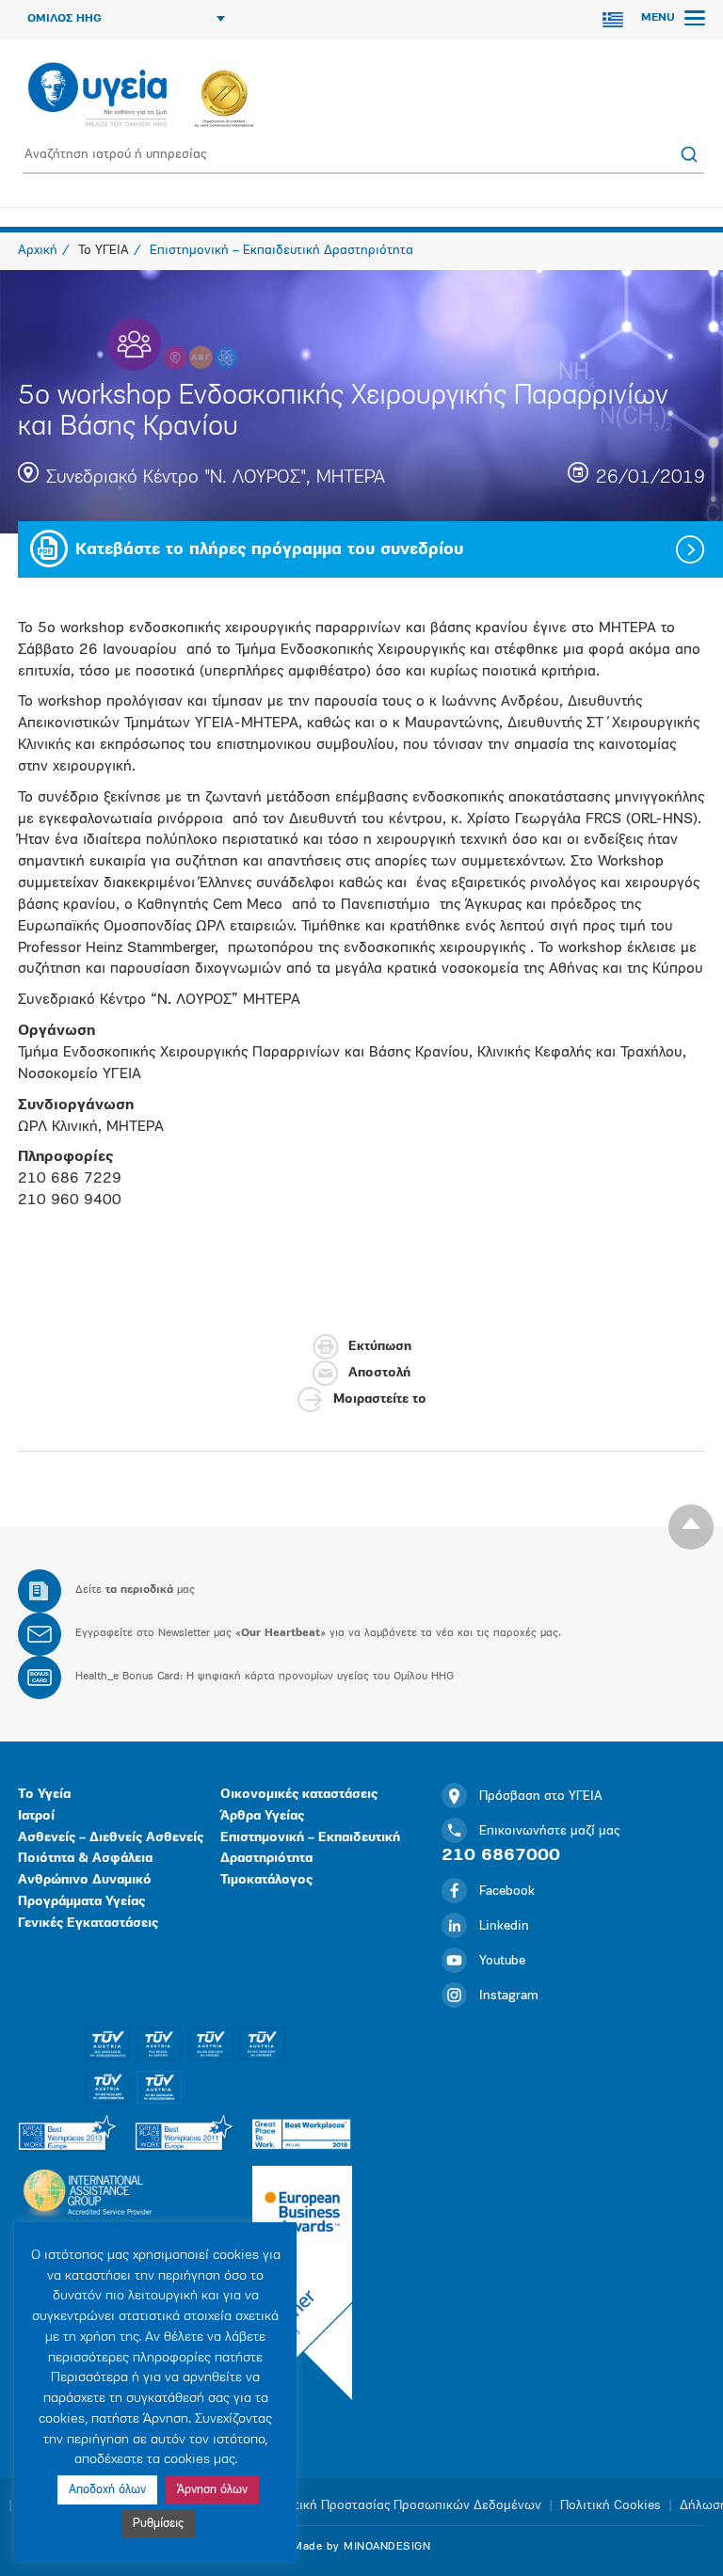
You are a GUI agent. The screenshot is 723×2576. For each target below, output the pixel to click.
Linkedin (504, 1926)
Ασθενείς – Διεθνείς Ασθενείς (111, 1838)
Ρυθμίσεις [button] (158, 2524)
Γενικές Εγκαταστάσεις (88, 1924)
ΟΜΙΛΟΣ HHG (64, 19)
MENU (660, 18)
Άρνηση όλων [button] (212, 2490)
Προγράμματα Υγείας (81, 1902)
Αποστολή (379, 1373)
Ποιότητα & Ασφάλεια (85, 1859)
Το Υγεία (44, 1795)
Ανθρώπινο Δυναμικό (85, 1880)
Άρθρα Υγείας (262, 1816)
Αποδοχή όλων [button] (107, 2490)
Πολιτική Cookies (611, 2506)
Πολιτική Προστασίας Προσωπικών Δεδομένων (404, 2506)
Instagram (509, 1996)
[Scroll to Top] (691, 1527)
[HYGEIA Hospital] (97, 96)
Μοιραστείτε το (380, 1399)
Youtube (502, 1961)
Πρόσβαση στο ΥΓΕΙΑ (541, 1797)
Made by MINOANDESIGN (361, 2547)
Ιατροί (36, 1816)
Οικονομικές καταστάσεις (299, 1795)
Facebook (507, 1892)
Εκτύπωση (380, 1347)
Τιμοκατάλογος (266, 1880)
